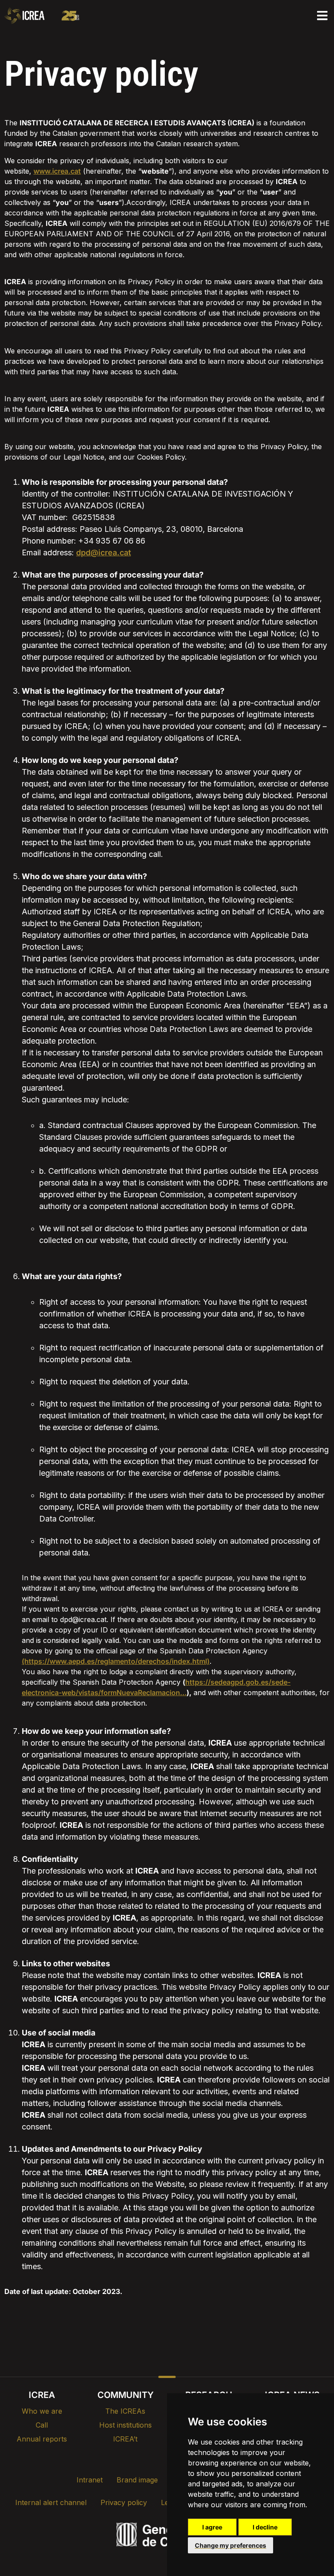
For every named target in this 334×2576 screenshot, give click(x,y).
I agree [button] (212, 2527)
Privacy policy (124, 2502)
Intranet (90, 2480)
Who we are (42, 2411)
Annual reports (42, 2439)
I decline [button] (265, 2527)
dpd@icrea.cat (104, 552)
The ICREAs (125, 2411)
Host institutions (125, 2425)
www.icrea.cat (57, 171)
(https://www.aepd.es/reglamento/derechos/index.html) (116, 1661)
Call (42, 2425)
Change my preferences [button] (230, 2545)
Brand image (137, 2480)
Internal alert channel (51, 2502)
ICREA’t (125, 2439)
